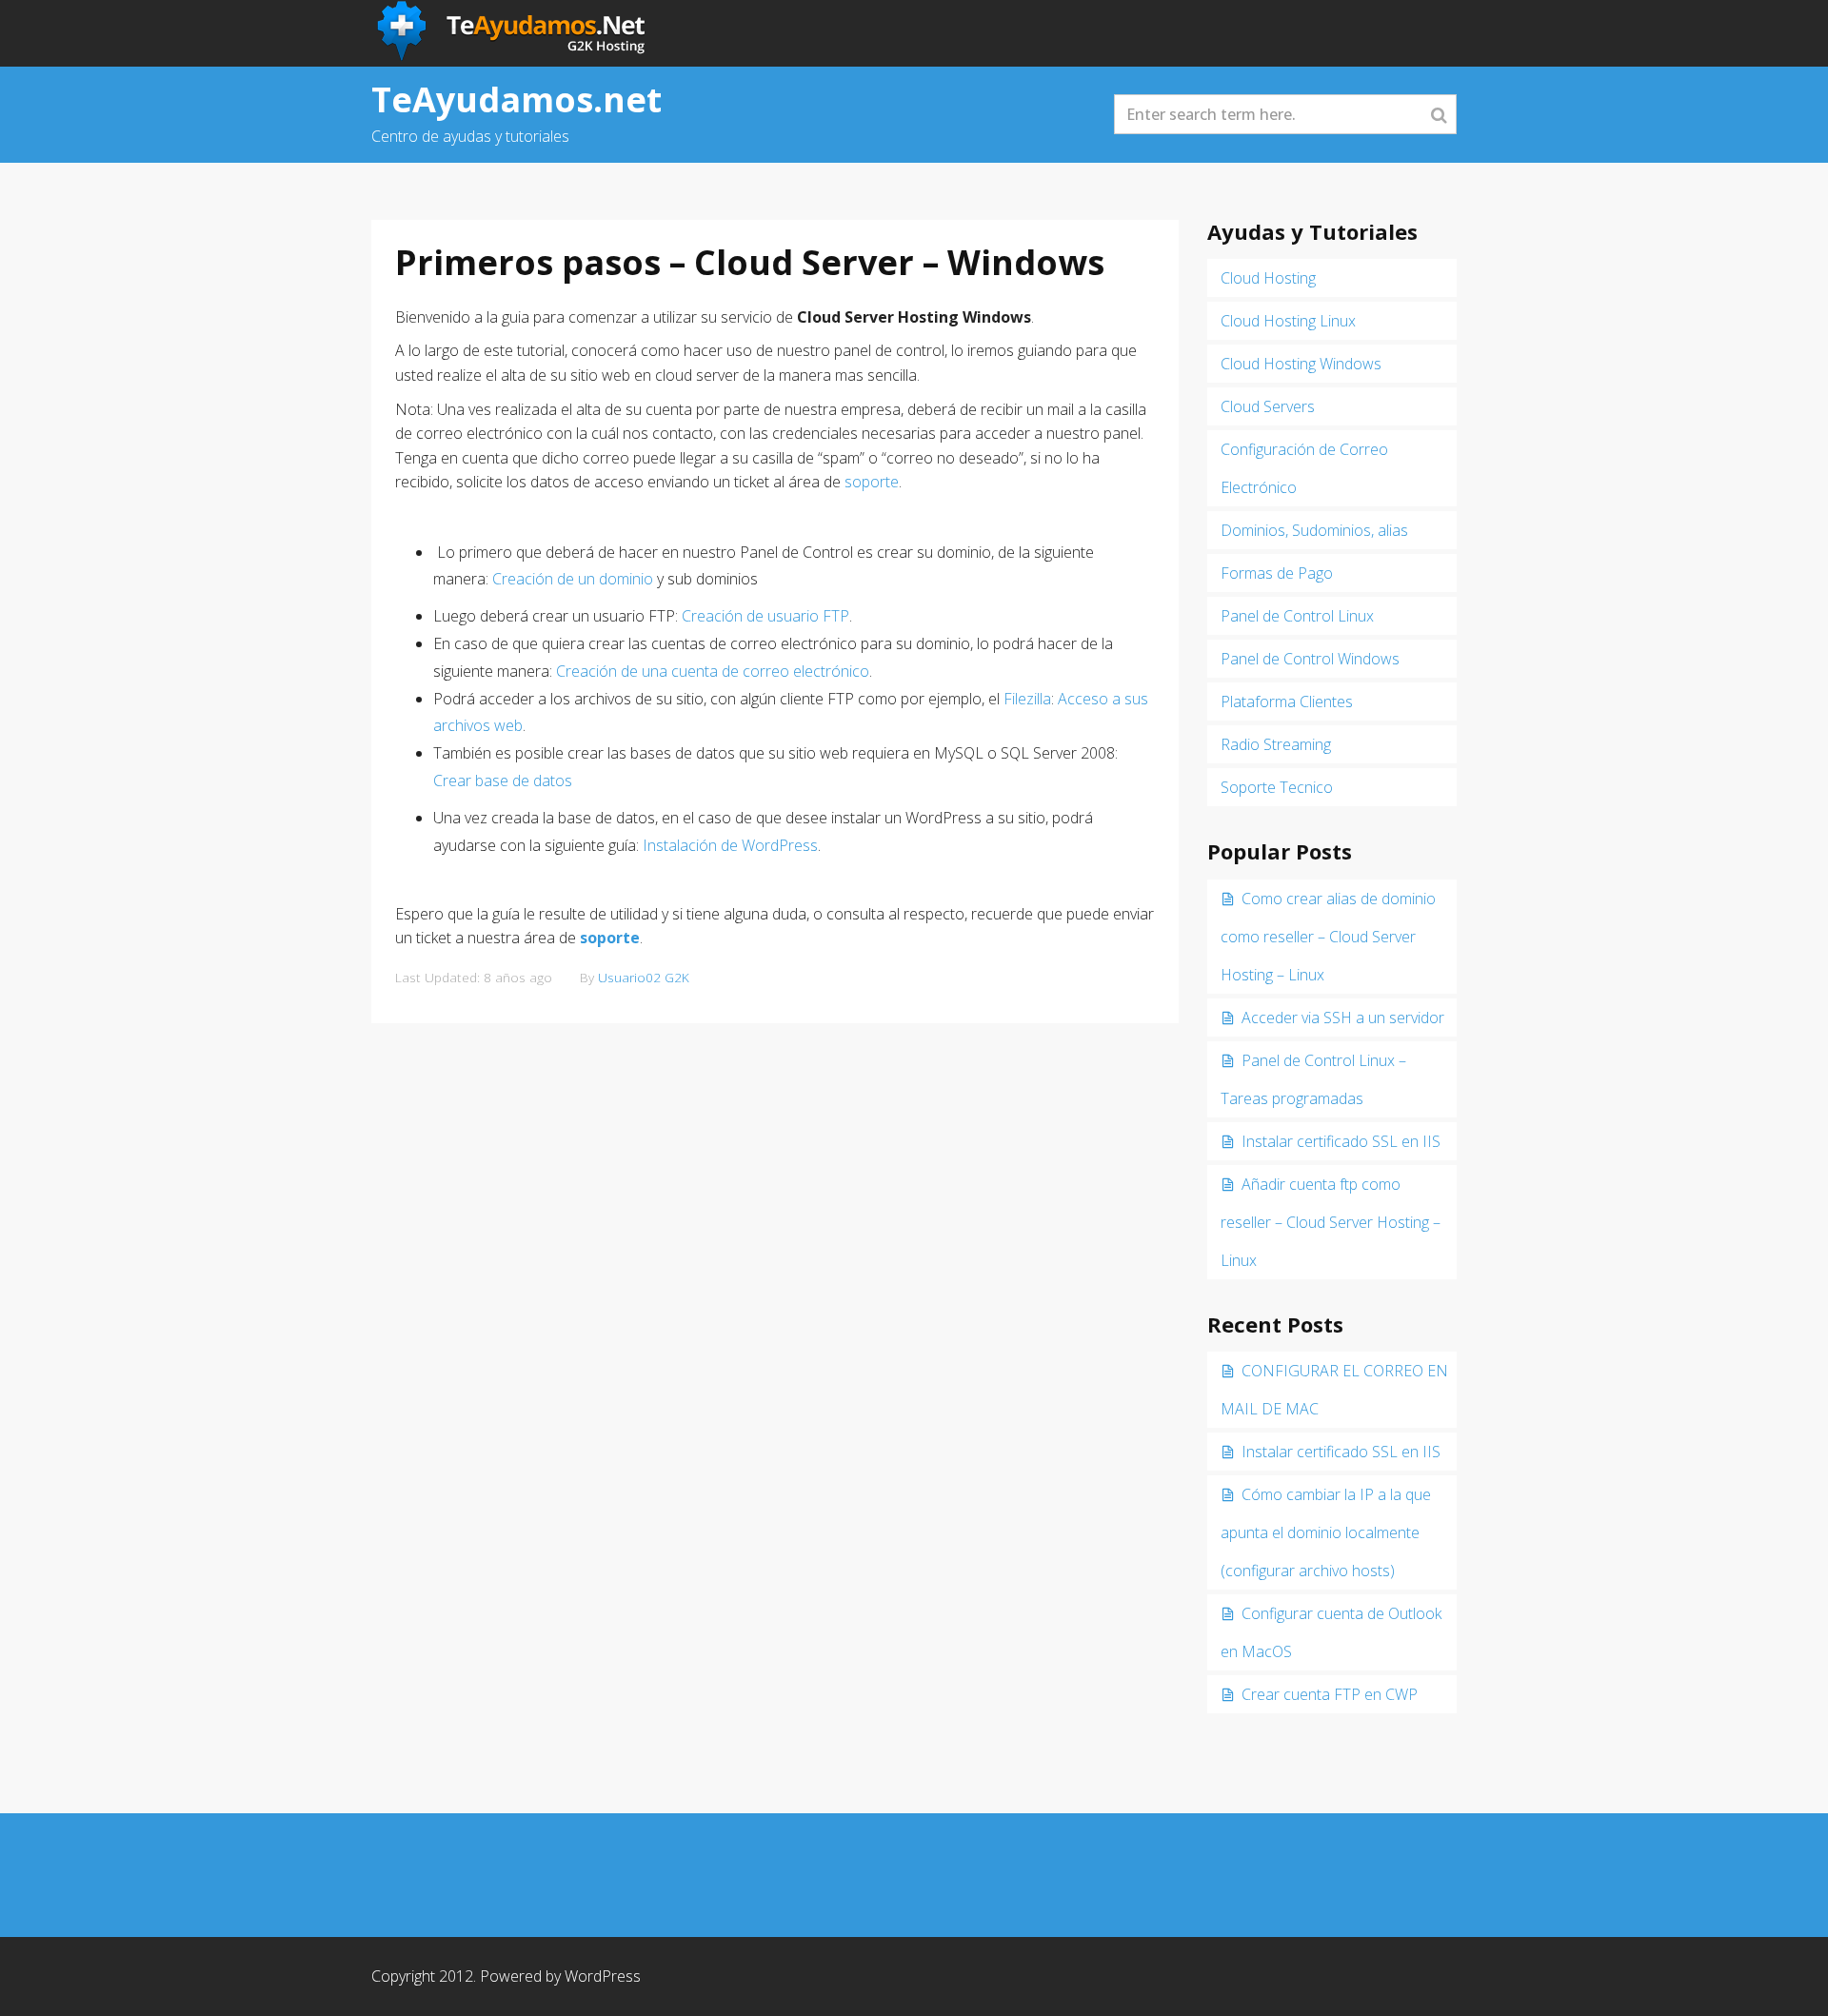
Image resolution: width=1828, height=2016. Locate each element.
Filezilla (1027, 699)
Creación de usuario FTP (765, 616)
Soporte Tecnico (1277, 787)
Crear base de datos (503, 781)
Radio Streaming (1276, 744)
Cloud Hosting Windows (1301, 364)
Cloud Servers (1268, 406)
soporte (872, 482)
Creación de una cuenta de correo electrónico (713, 671)
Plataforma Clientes (1287, 702)
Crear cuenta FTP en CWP (1330, 1694)
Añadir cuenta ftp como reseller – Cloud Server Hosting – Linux (1331, 1222)
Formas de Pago (1277, 573)
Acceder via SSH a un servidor (1343, 1018)
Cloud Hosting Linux (1288, 321)
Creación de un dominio (573, 579)
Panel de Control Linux (1297, 616)
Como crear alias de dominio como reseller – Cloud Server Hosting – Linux (1328, 937)
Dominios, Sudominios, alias (1314, 530)
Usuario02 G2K (644, 977)
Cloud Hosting (1268, 278)
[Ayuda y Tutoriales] (514, 31)
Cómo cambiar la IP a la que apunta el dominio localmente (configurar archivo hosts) (1326, 1532)
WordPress (603, 1976)
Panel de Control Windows (1310, 659)
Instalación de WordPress (730, 845)
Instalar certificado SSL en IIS (1341, 1141)
